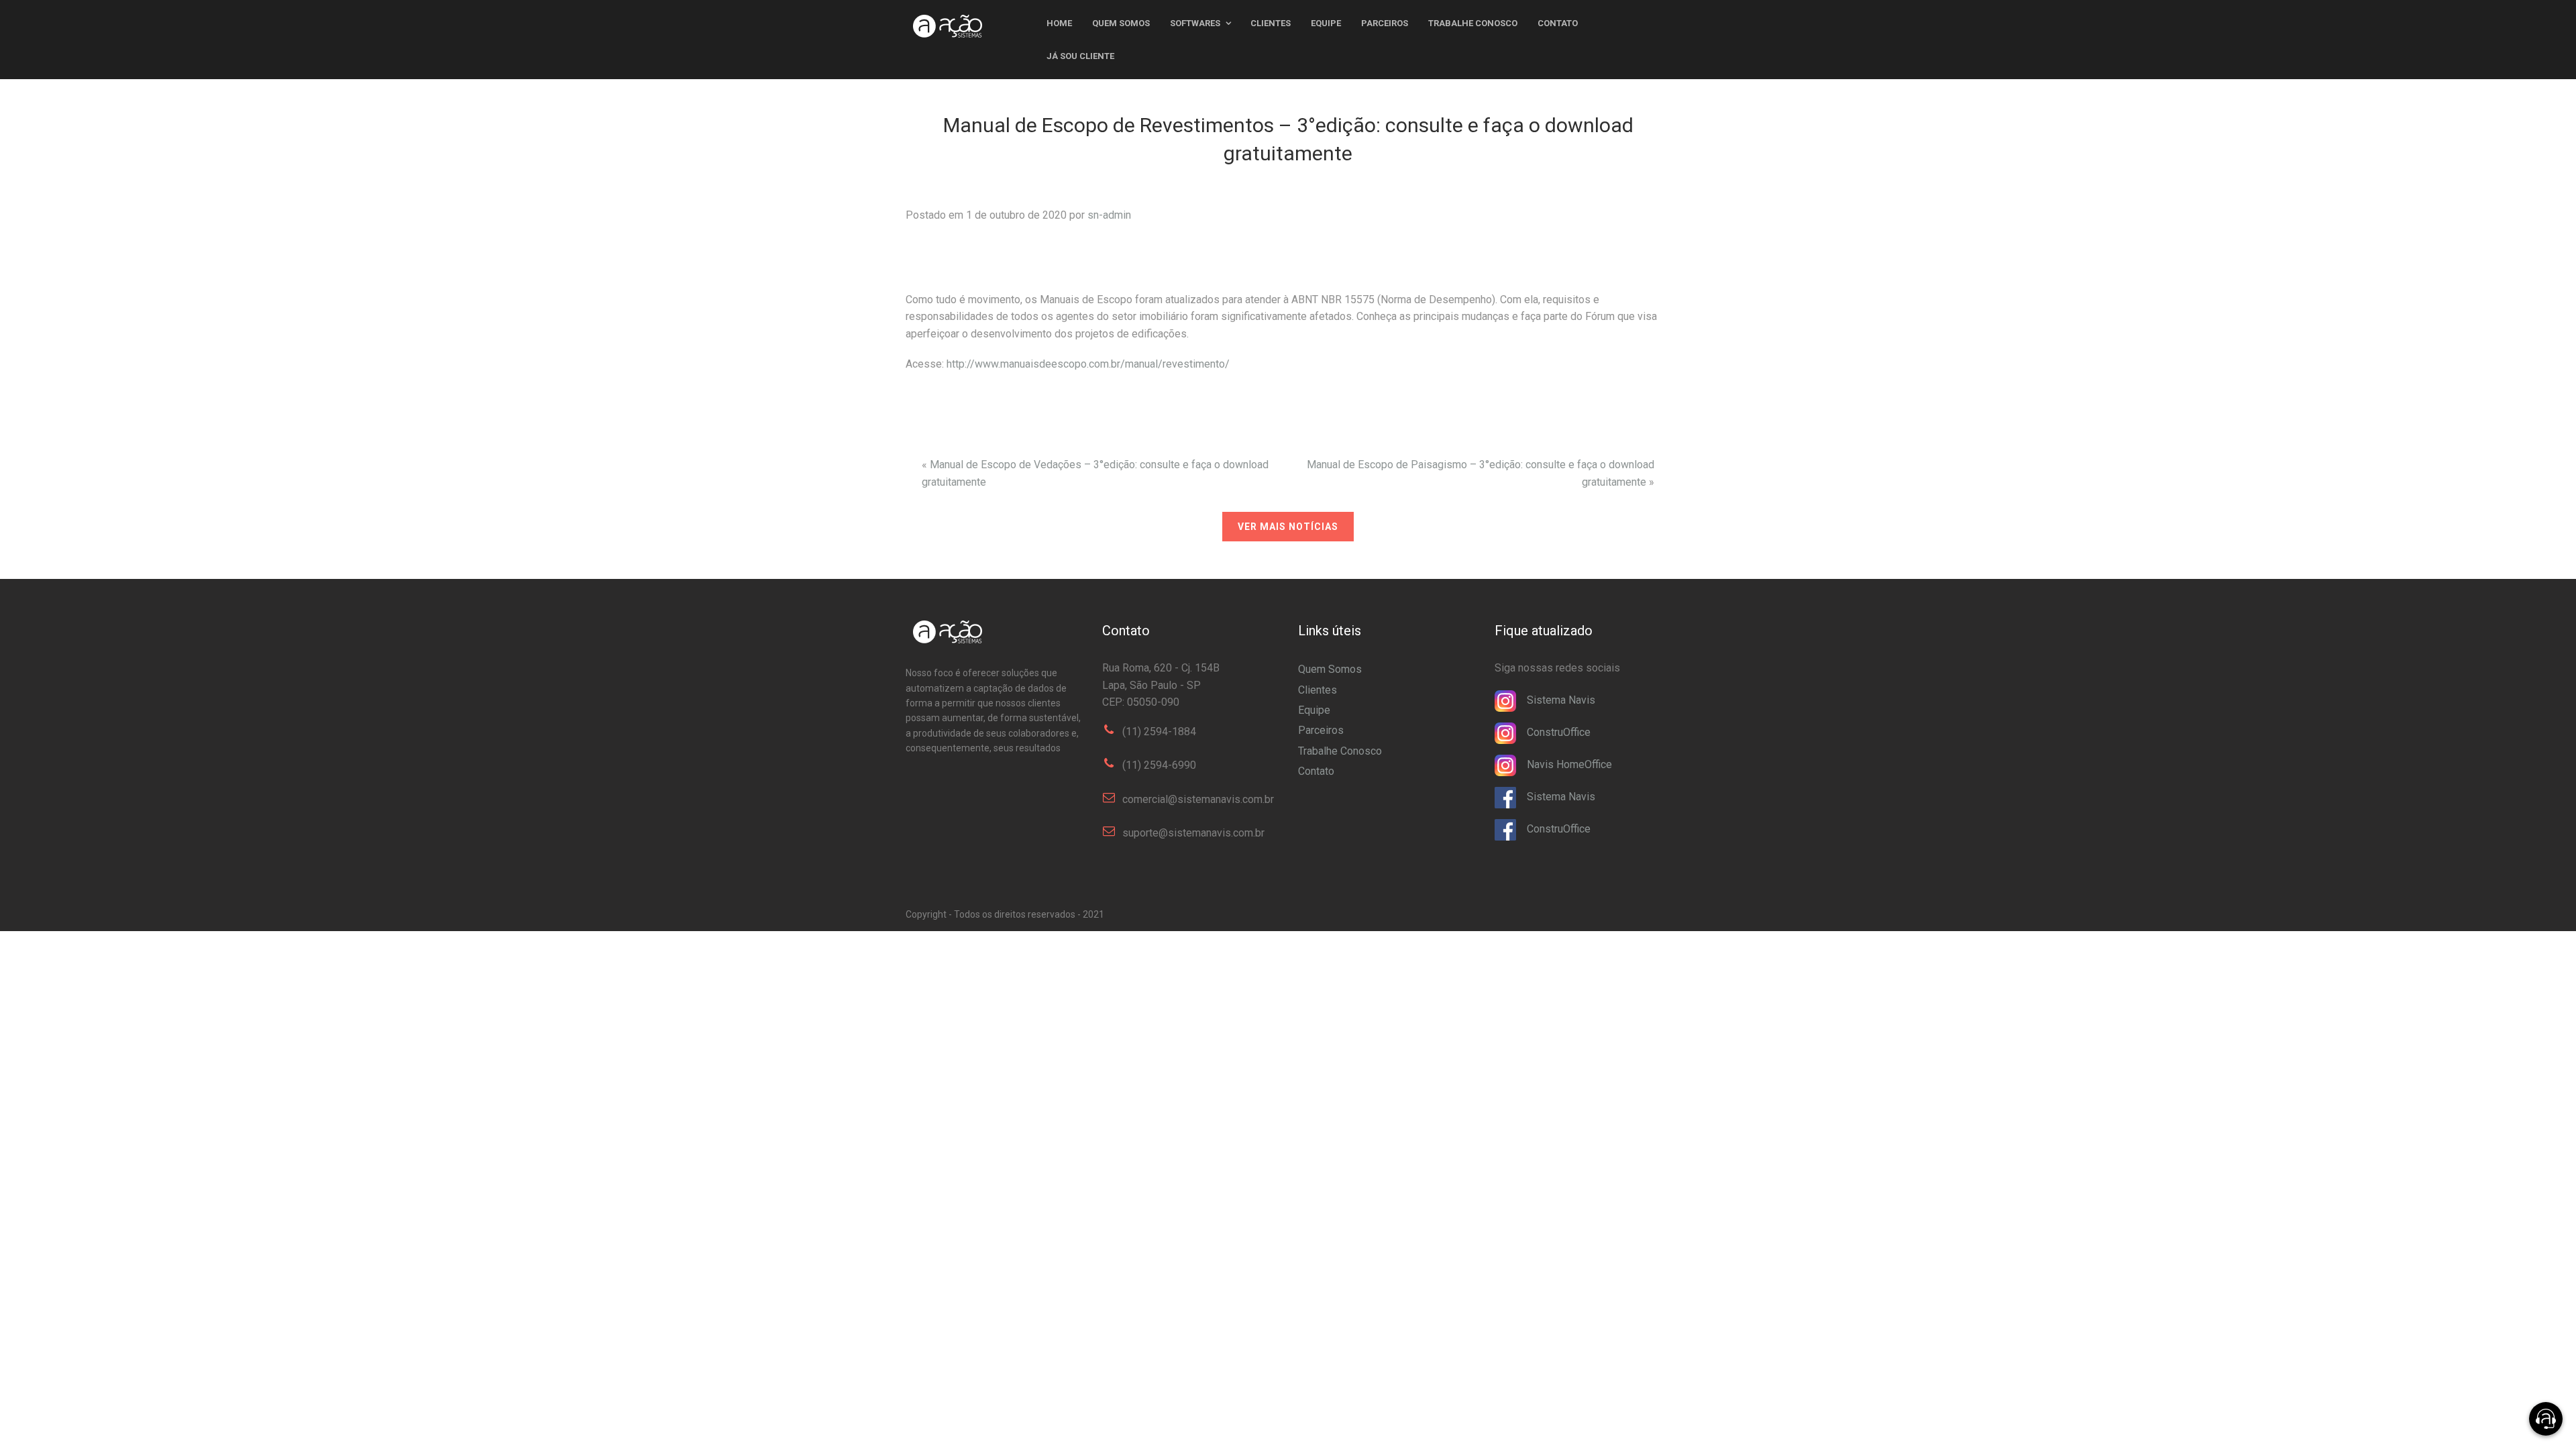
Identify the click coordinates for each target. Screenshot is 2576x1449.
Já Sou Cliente (1080, 56)
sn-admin (1109, 215)
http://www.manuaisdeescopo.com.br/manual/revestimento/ (1088, 364)
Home (1059, 23)
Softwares (1195, 23)
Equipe (1326, 23)
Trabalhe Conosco (1473, 23)
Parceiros (1385, 23)
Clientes (1271, 23)
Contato (1558, 23)
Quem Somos (1121, 23)
